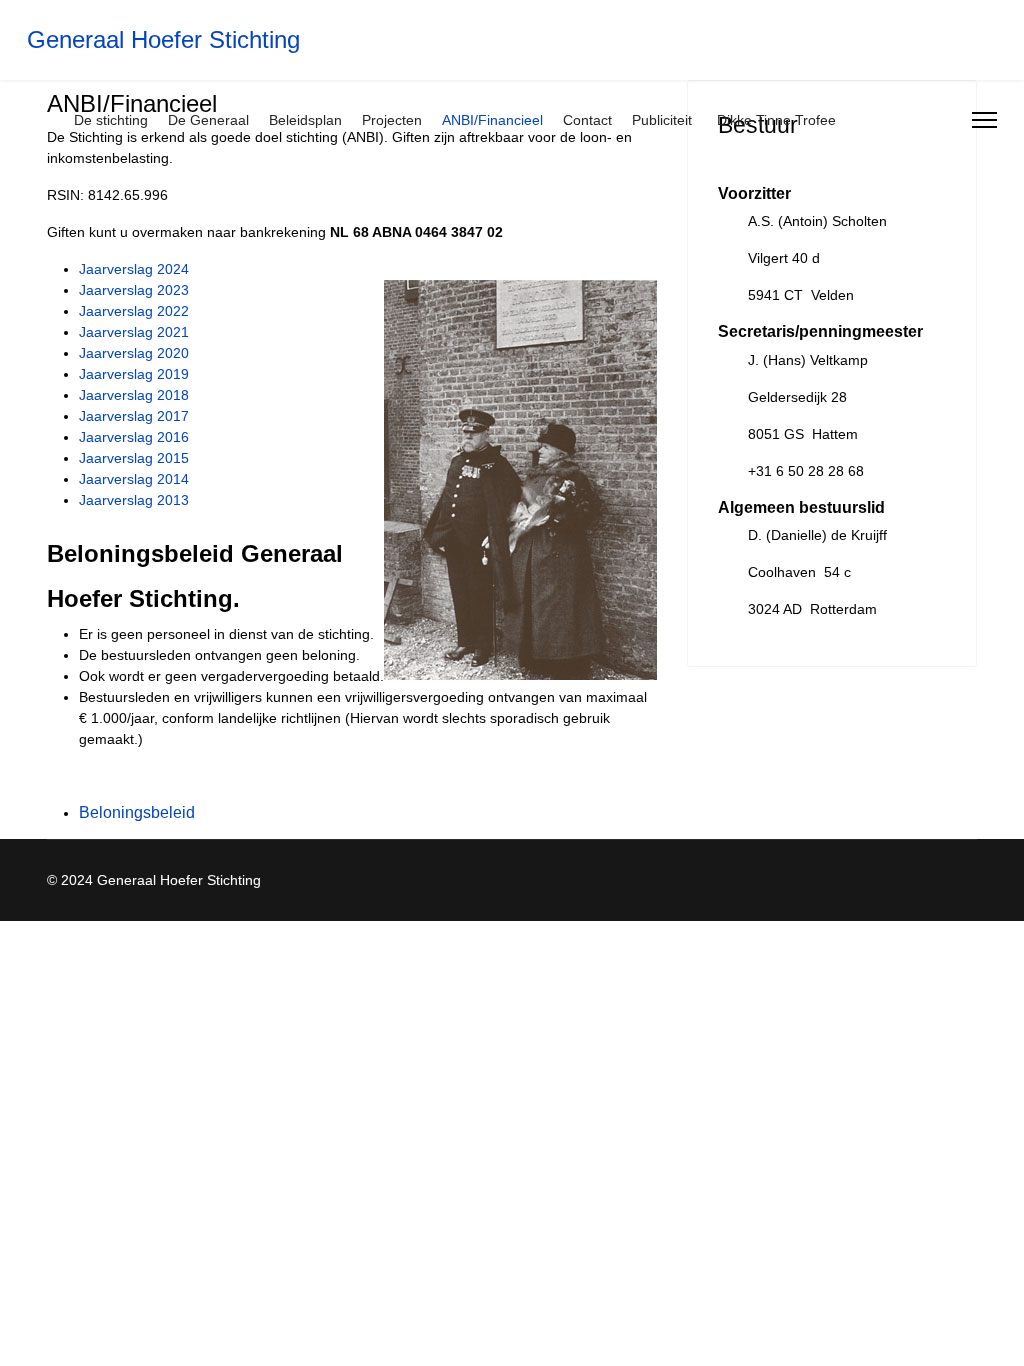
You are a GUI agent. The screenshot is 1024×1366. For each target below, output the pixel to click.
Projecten (392, 120)
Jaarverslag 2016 (134, 437)
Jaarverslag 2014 (134, 479)
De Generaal (208, 120)
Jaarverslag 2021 (134, 332)
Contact (587, 120)
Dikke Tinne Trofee (776, 120)
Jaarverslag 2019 (134, 374)
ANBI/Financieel (492, 120)
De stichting (111, 120)
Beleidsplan (305, 120)
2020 (173, 353)
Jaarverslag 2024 (134, 269)
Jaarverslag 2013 (134, 500)
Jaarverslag (116, 353)
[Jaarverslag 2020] (155, 353)
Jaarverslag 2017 (134, 416)
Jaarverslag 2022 (134, 311)
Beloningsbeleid (137, 812)
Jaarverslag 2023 (134, 290)
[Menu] (984, 120)
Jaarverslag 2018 (134, 395)
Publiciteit (662, 120)
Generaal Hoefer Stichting (163, 40)
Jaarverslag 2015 (134, 458)
